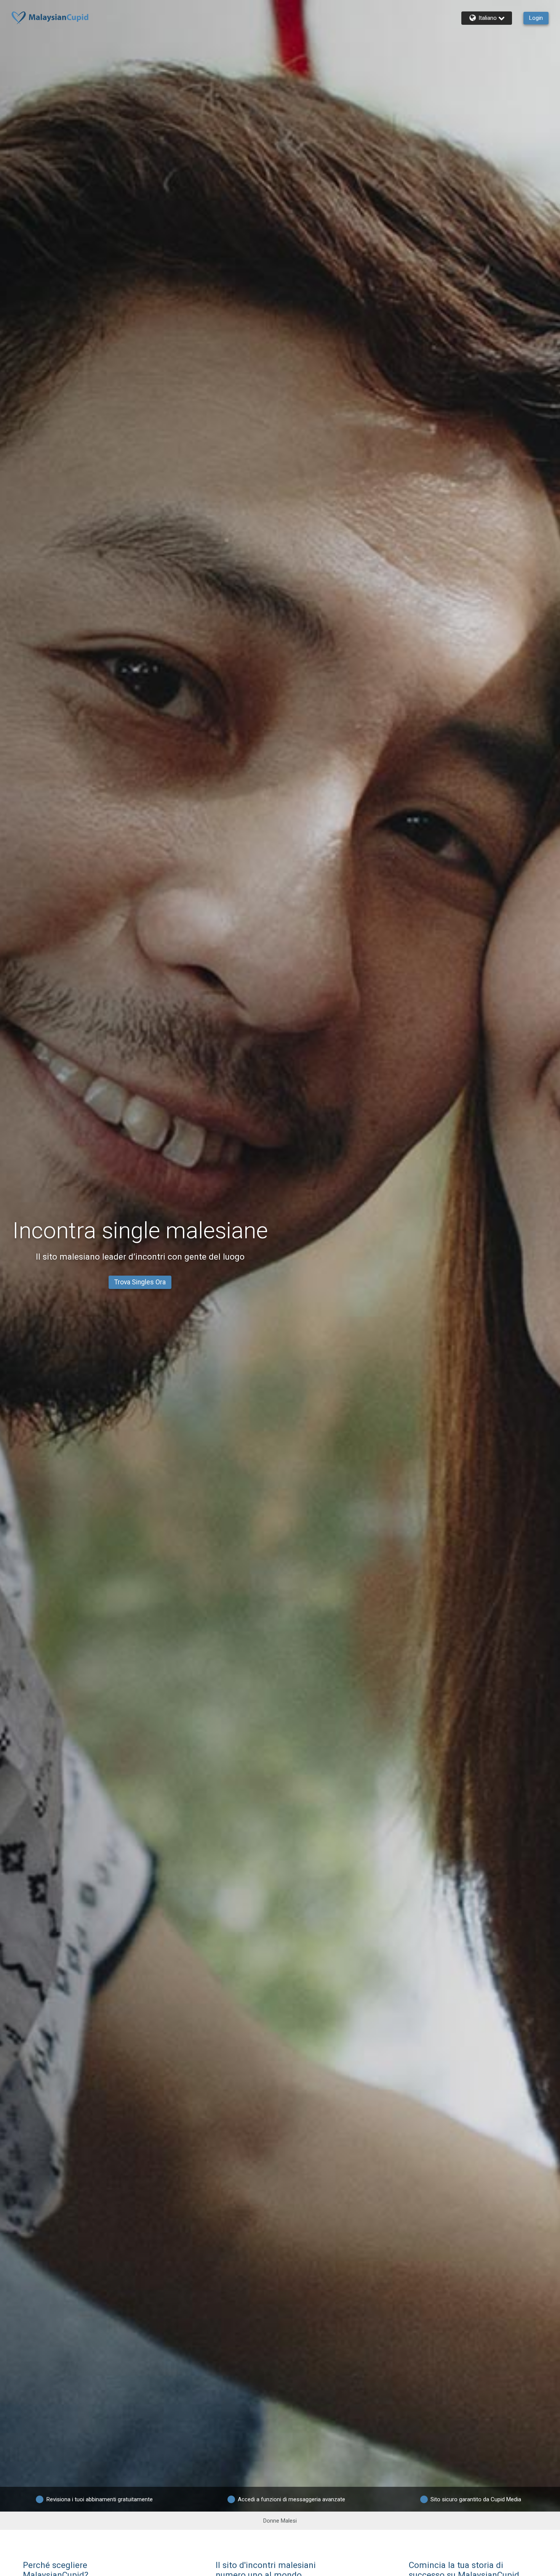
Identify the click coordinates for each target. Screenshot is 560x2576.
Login (536, 18)
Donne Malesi (280, 2521)
